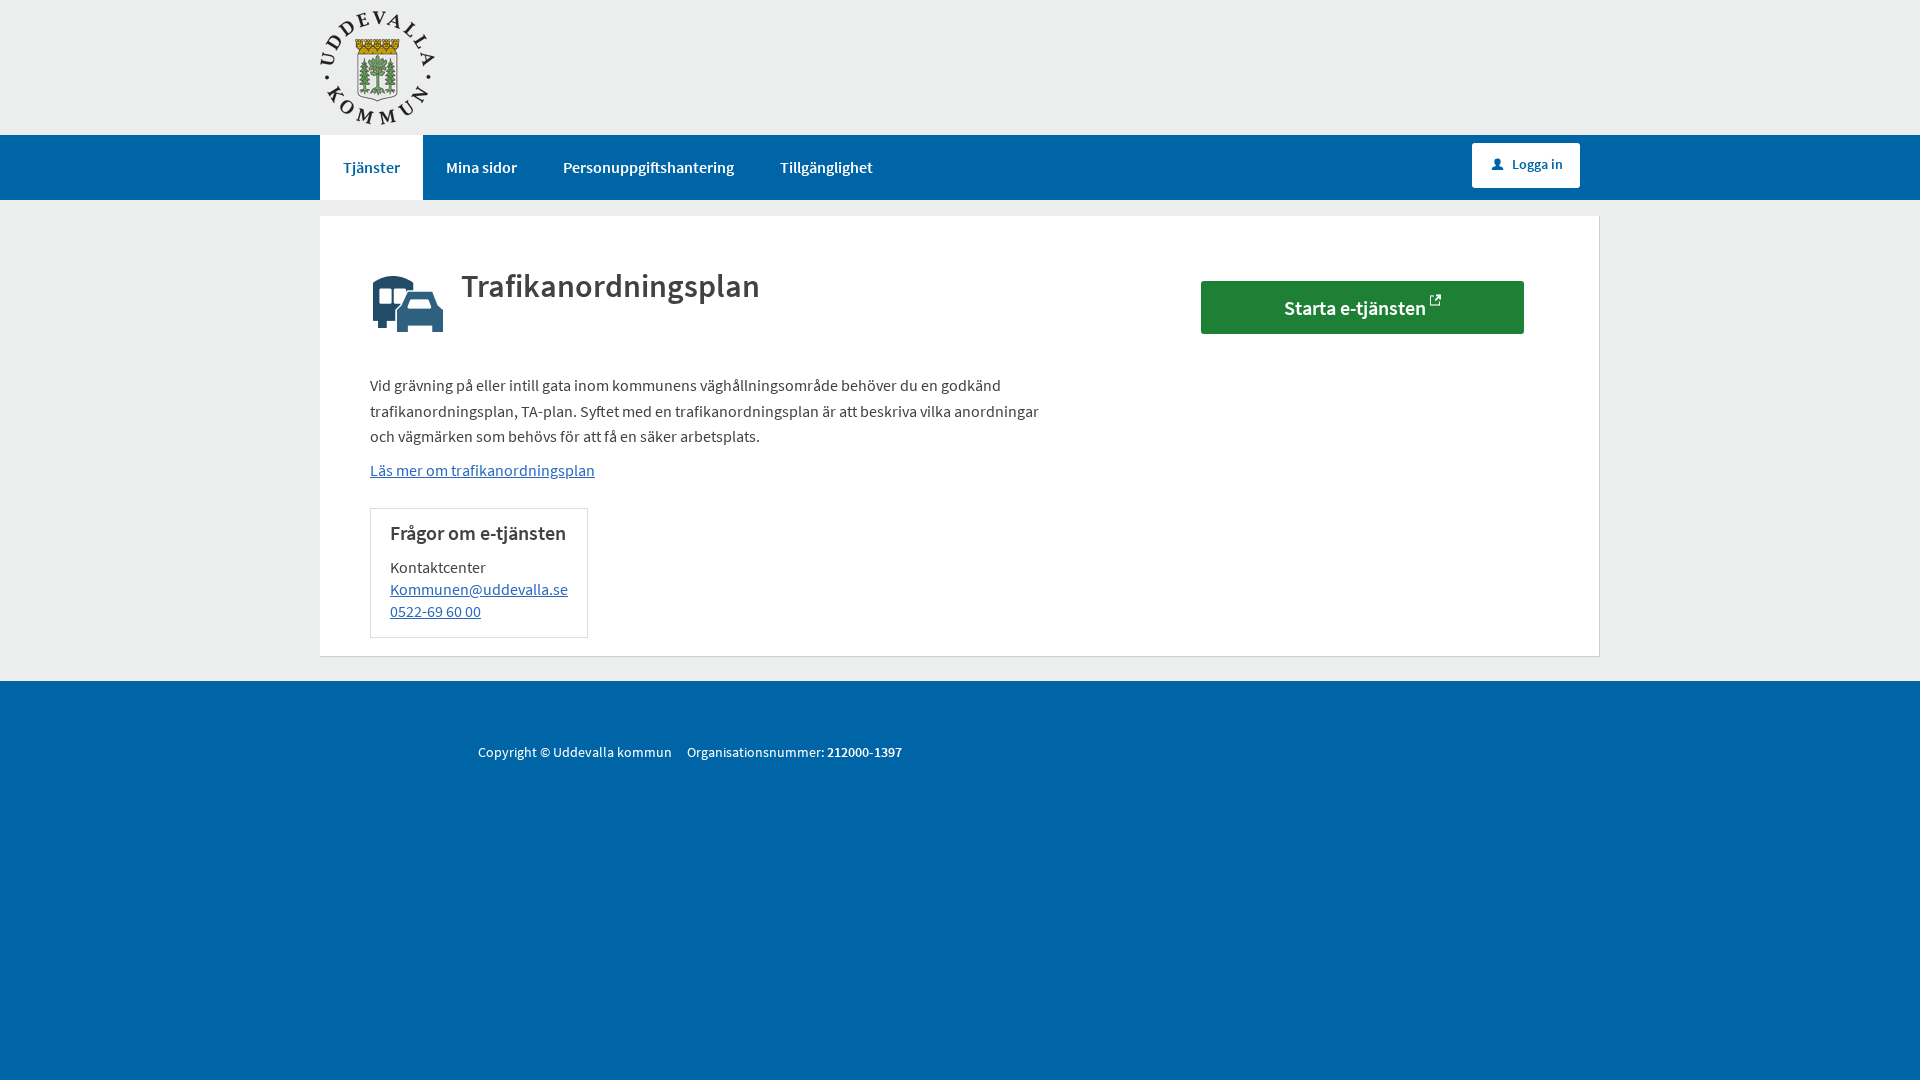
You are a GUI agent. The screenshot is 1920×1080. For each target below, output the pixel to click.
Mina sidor (481, 167)
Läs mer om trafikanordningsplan (482, 470)
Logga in (1527, 164)
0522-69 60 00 (435, 611)
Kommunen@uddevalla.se (479, 589)
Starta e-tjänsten (1355, 307)
